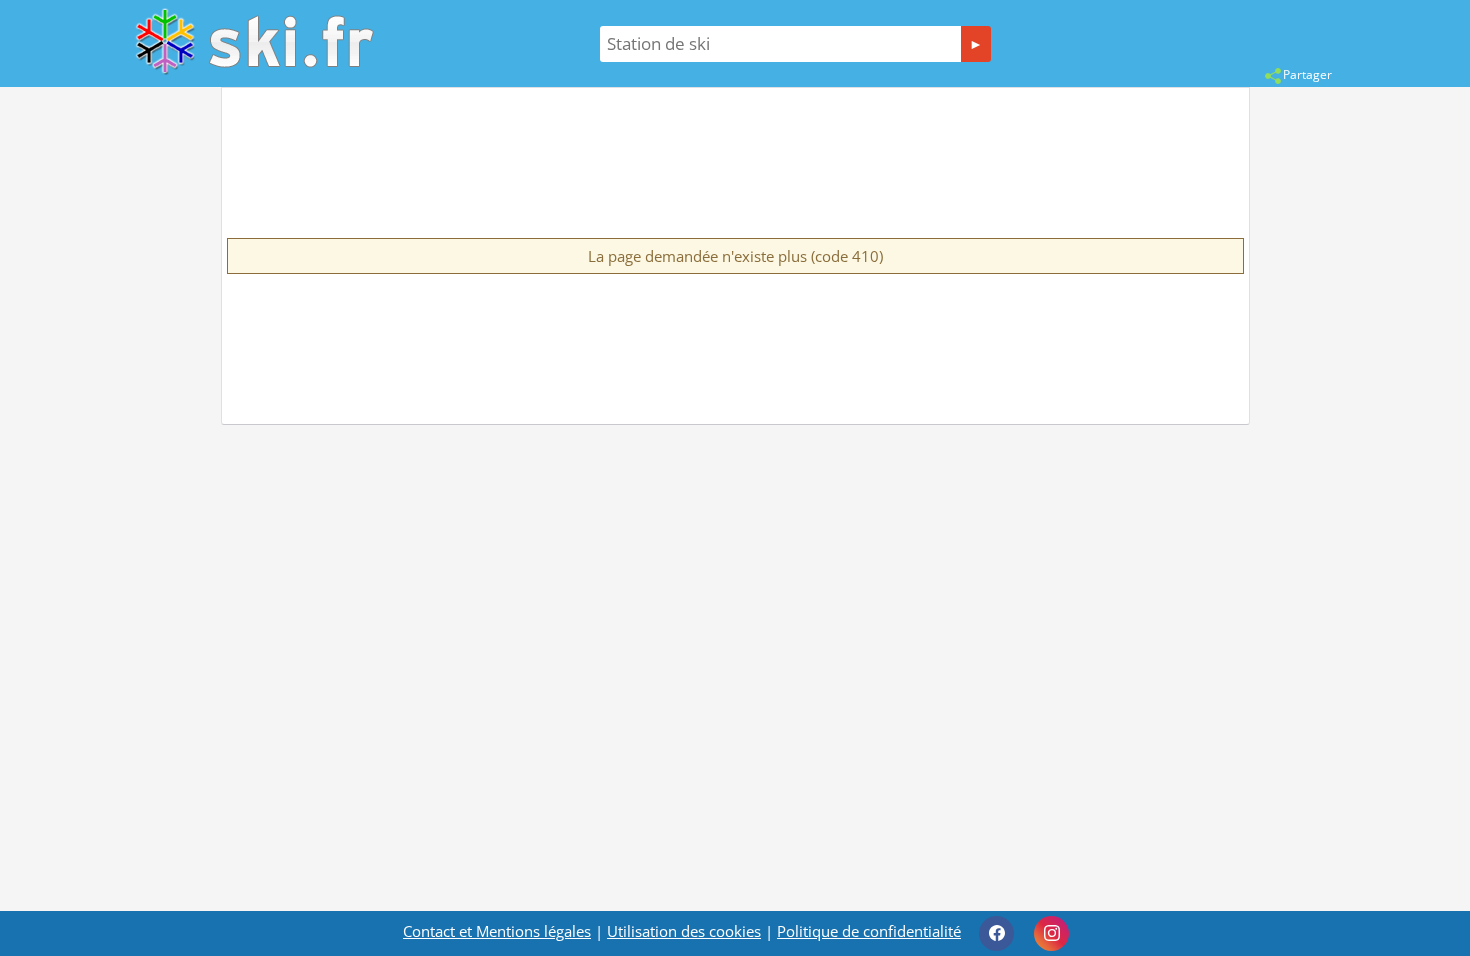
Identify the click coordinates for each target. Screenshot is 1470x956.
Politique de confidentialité (869, 931)
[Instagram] (1051, 933)
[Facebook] (996, 933)
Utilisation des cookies (684, 931)
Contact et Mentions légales (497, 931)
